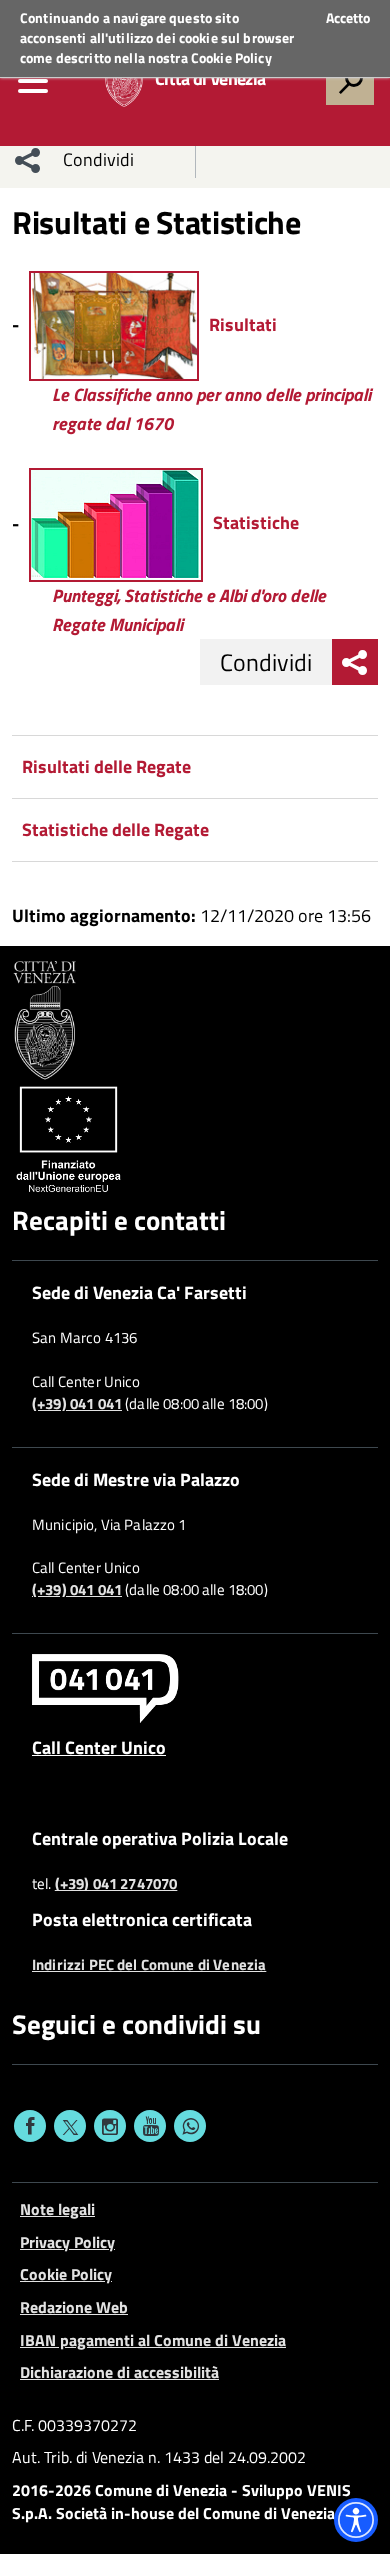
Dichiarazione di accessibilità (119, 2372)
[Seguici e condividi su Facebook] (30, 2126)
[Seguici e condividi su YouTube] (150, 2126)
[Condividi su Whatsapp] (190, 2126)
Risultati (243, 324)
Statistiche (256, 522)
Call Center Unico (99, 1747)
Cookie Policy (231, 57)
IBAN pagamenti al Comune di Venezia (153, 2340)
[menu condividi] (28, 160)
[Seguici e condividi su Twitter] (70, 2126)
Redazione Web (74, 2307)
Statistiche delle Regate (115, 829)
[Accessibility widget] (356, 2520)
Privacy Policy (67, 2242)
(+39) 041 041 (77, 1404)
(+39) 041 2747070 (116, 1884)
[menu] (33, 81)
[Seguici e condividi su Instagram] (110, 2126)
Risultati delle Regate (106, 766)
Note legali (57, 2209)
